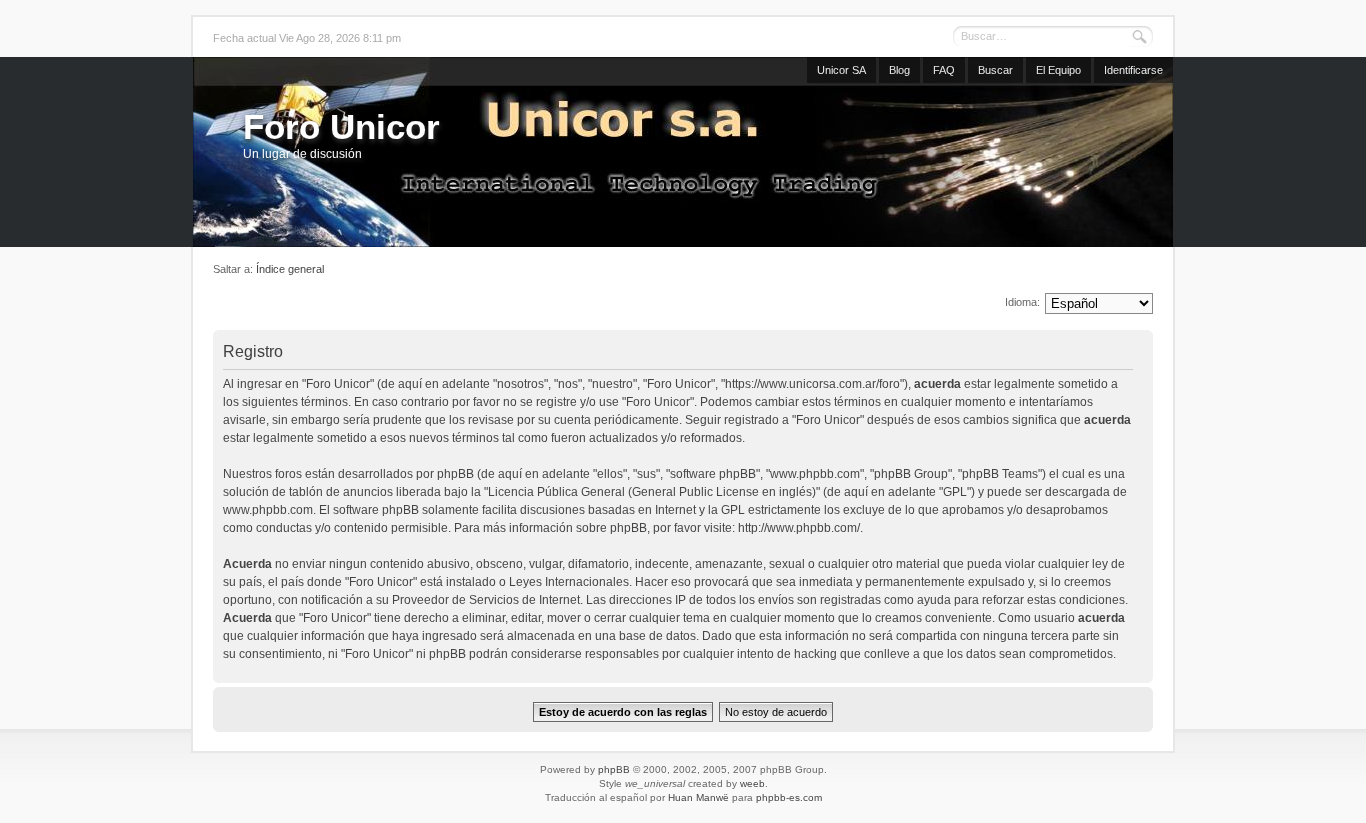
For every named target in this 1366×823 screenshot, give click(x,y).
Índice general (290, 269)
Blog (899, 70)
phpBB (614, 769)
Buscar (995, 70)
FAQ (944, 70)
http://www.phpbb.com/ (799, 528)
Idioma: (1022, 302)
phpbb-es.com (789, 797)
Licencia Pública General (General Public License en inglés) (652, 492)
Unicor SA (841, 70)
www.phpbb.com (268, 510)
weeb (752, 783)
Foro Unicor (341, 126)
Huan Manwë (698, 797)
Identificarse (1133, 70)
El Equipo (1058, 70)
